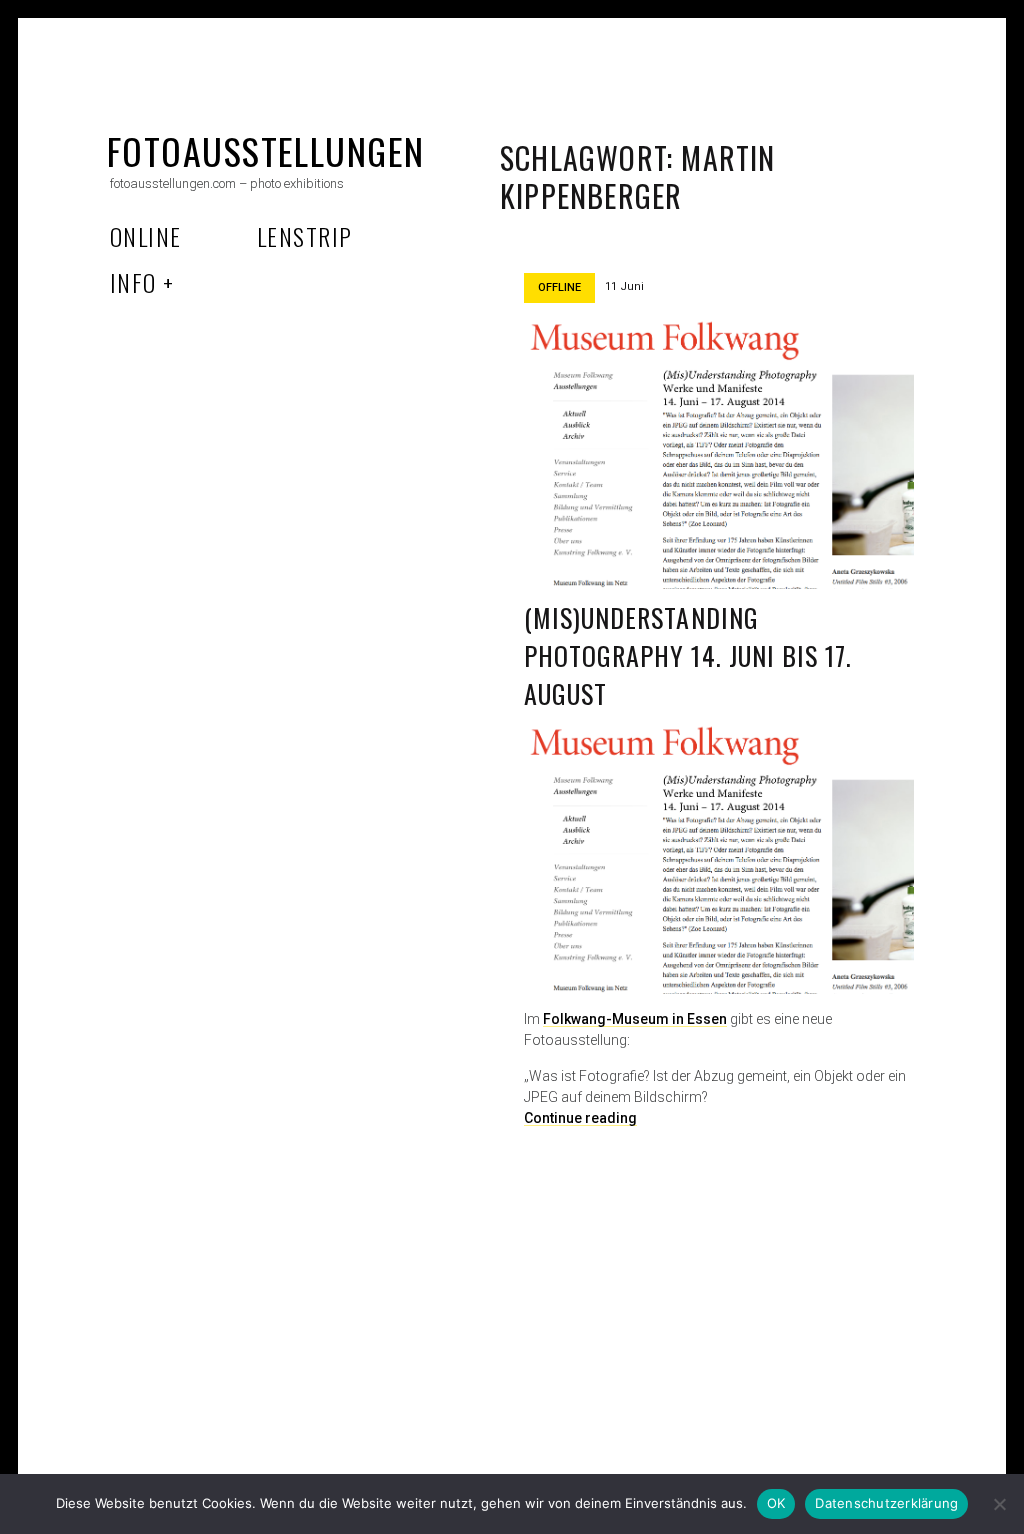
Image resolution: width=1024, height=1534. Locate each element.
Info (133, 282)
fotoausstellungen (265, 150)
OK (776, 1503)
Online (146, 236)
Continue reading (580, 1118)
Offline (559, 287)
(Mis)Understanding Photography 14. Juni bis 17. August (688, 655)
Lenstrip (305, 236)
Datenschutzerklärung (886, 1503)
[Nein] (999, 1504)
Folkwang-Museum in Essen (635, 1019)
